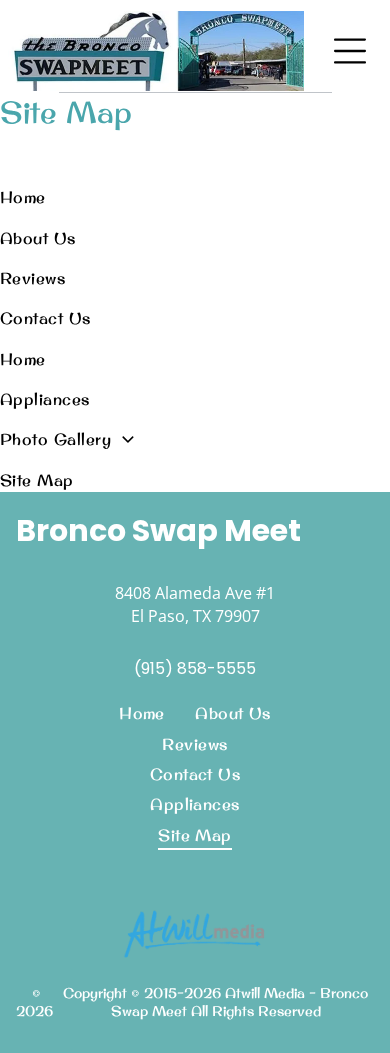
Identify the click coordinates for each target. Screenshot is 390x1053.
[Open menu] (350, 51)
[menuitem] (139, 197)
